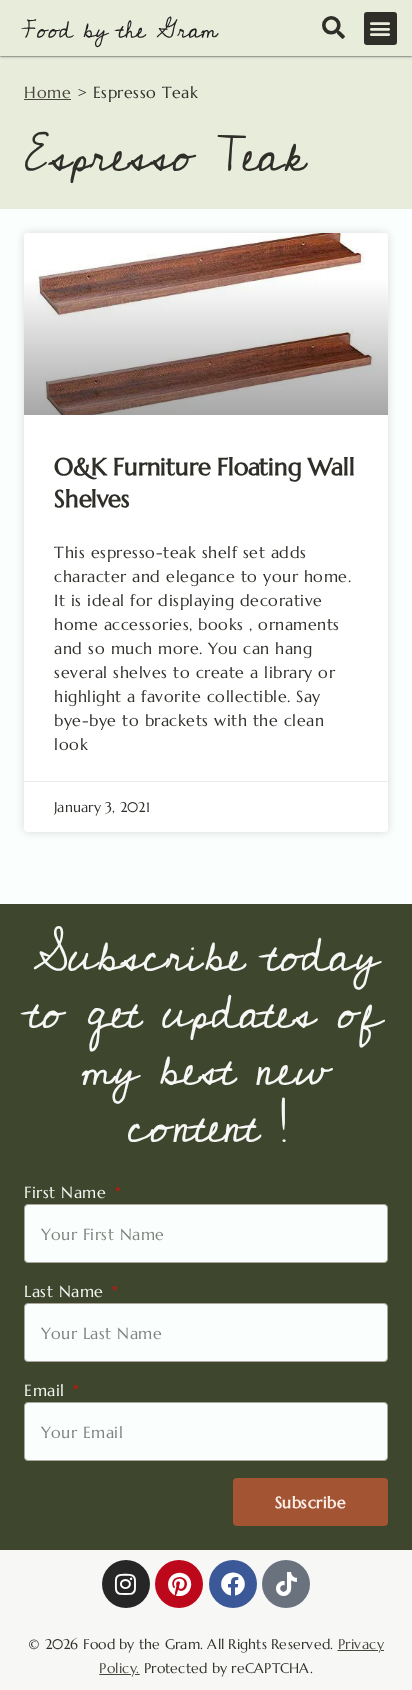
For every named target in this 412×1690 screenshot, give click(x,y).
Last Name (66, 1291)
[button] (381, 28)
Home (47, 92)
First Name (68, 1192)
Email (47, 1390)
